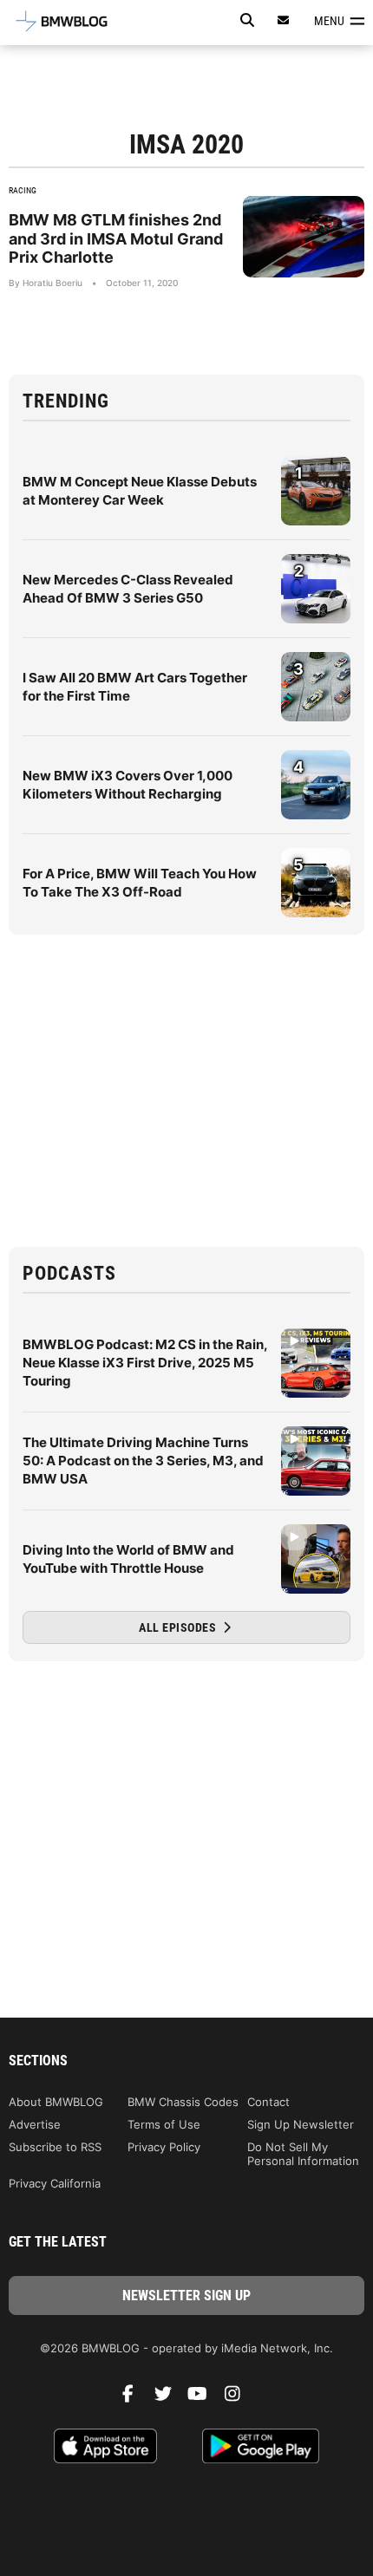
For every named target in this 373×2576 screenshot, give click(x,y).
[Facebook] (134, 2398)
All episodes (179, 1627)
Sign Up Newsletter (301, 2124)
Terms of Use (164, 2124)
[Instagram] (239, 2398)
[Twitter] (169, 2398)
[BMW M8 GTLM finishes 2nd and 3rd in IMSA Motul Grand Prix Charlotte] (304, 236)
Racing (23, 190)
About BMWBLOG (56, 2102)
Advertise (35, 2124)
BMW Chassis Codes (183, 2102)
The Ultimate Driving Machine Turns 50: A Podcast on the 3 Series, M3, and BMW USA (143, 1461)
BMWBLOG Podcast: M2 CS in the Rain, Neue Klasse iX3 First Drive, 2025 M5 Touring (145, 1363)
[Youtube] (204, 2398)
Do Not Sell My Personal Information (303, 2154)
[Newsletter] (284, 20)
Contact (268, 2102)
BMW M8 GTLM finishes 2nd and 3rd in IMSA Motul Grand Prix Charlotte (116, 238)
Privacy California (55, 2183)
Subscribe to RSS (55, 2147)
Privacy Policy (164, 2147)
